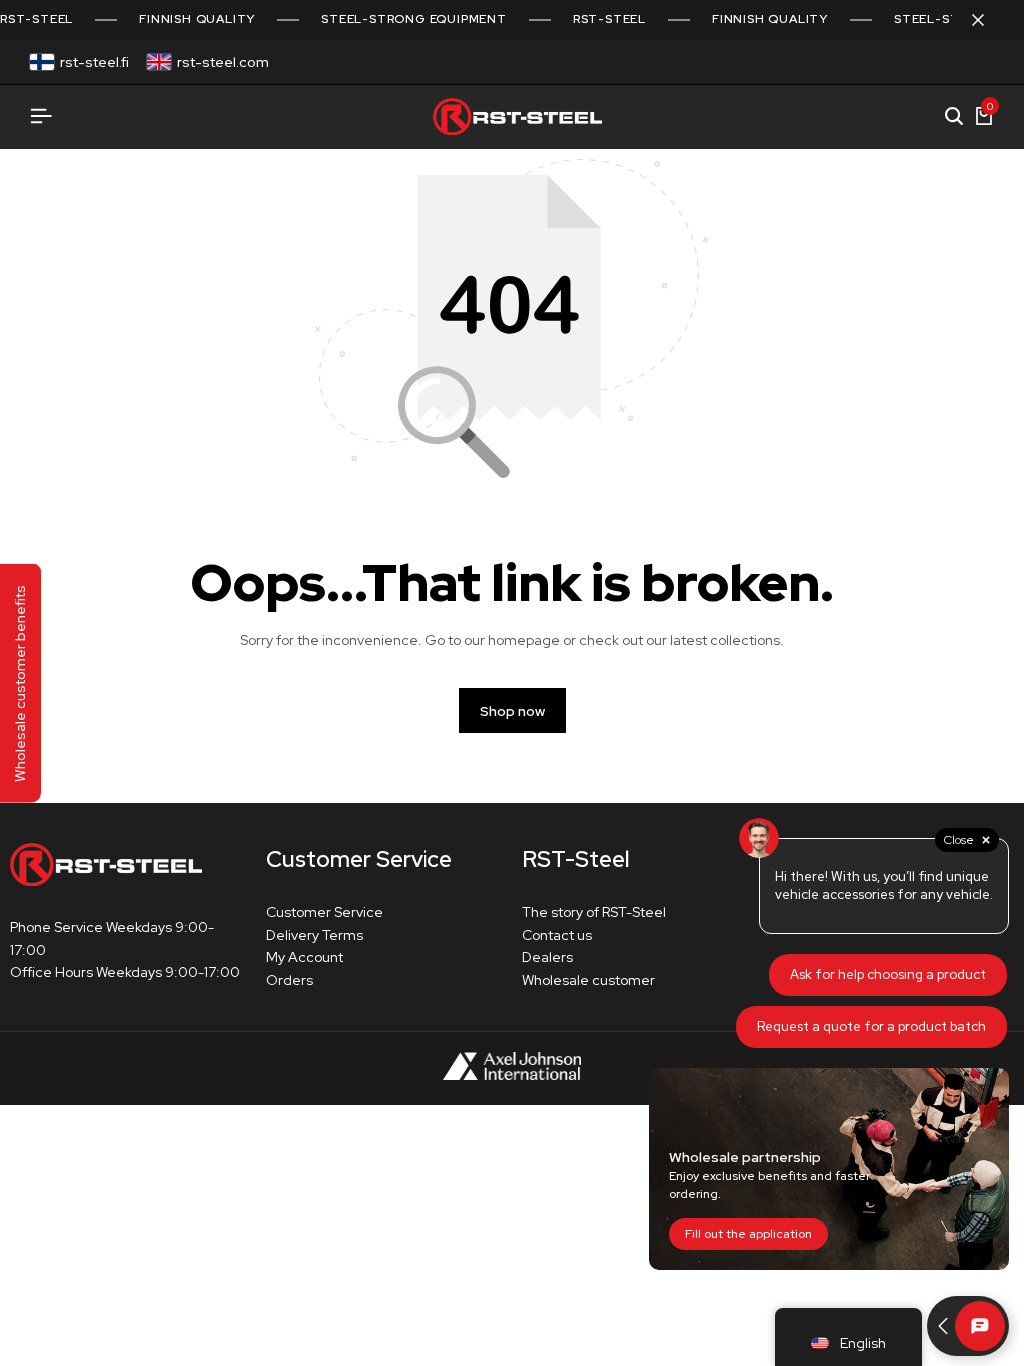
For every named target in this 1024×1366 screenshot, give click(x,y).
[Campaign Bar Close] (988, 20)
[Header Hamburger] (41, 116)
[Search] (954, 117)
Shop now (512, 711)
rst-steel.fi (94, 62)
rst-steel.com (223, 62)
